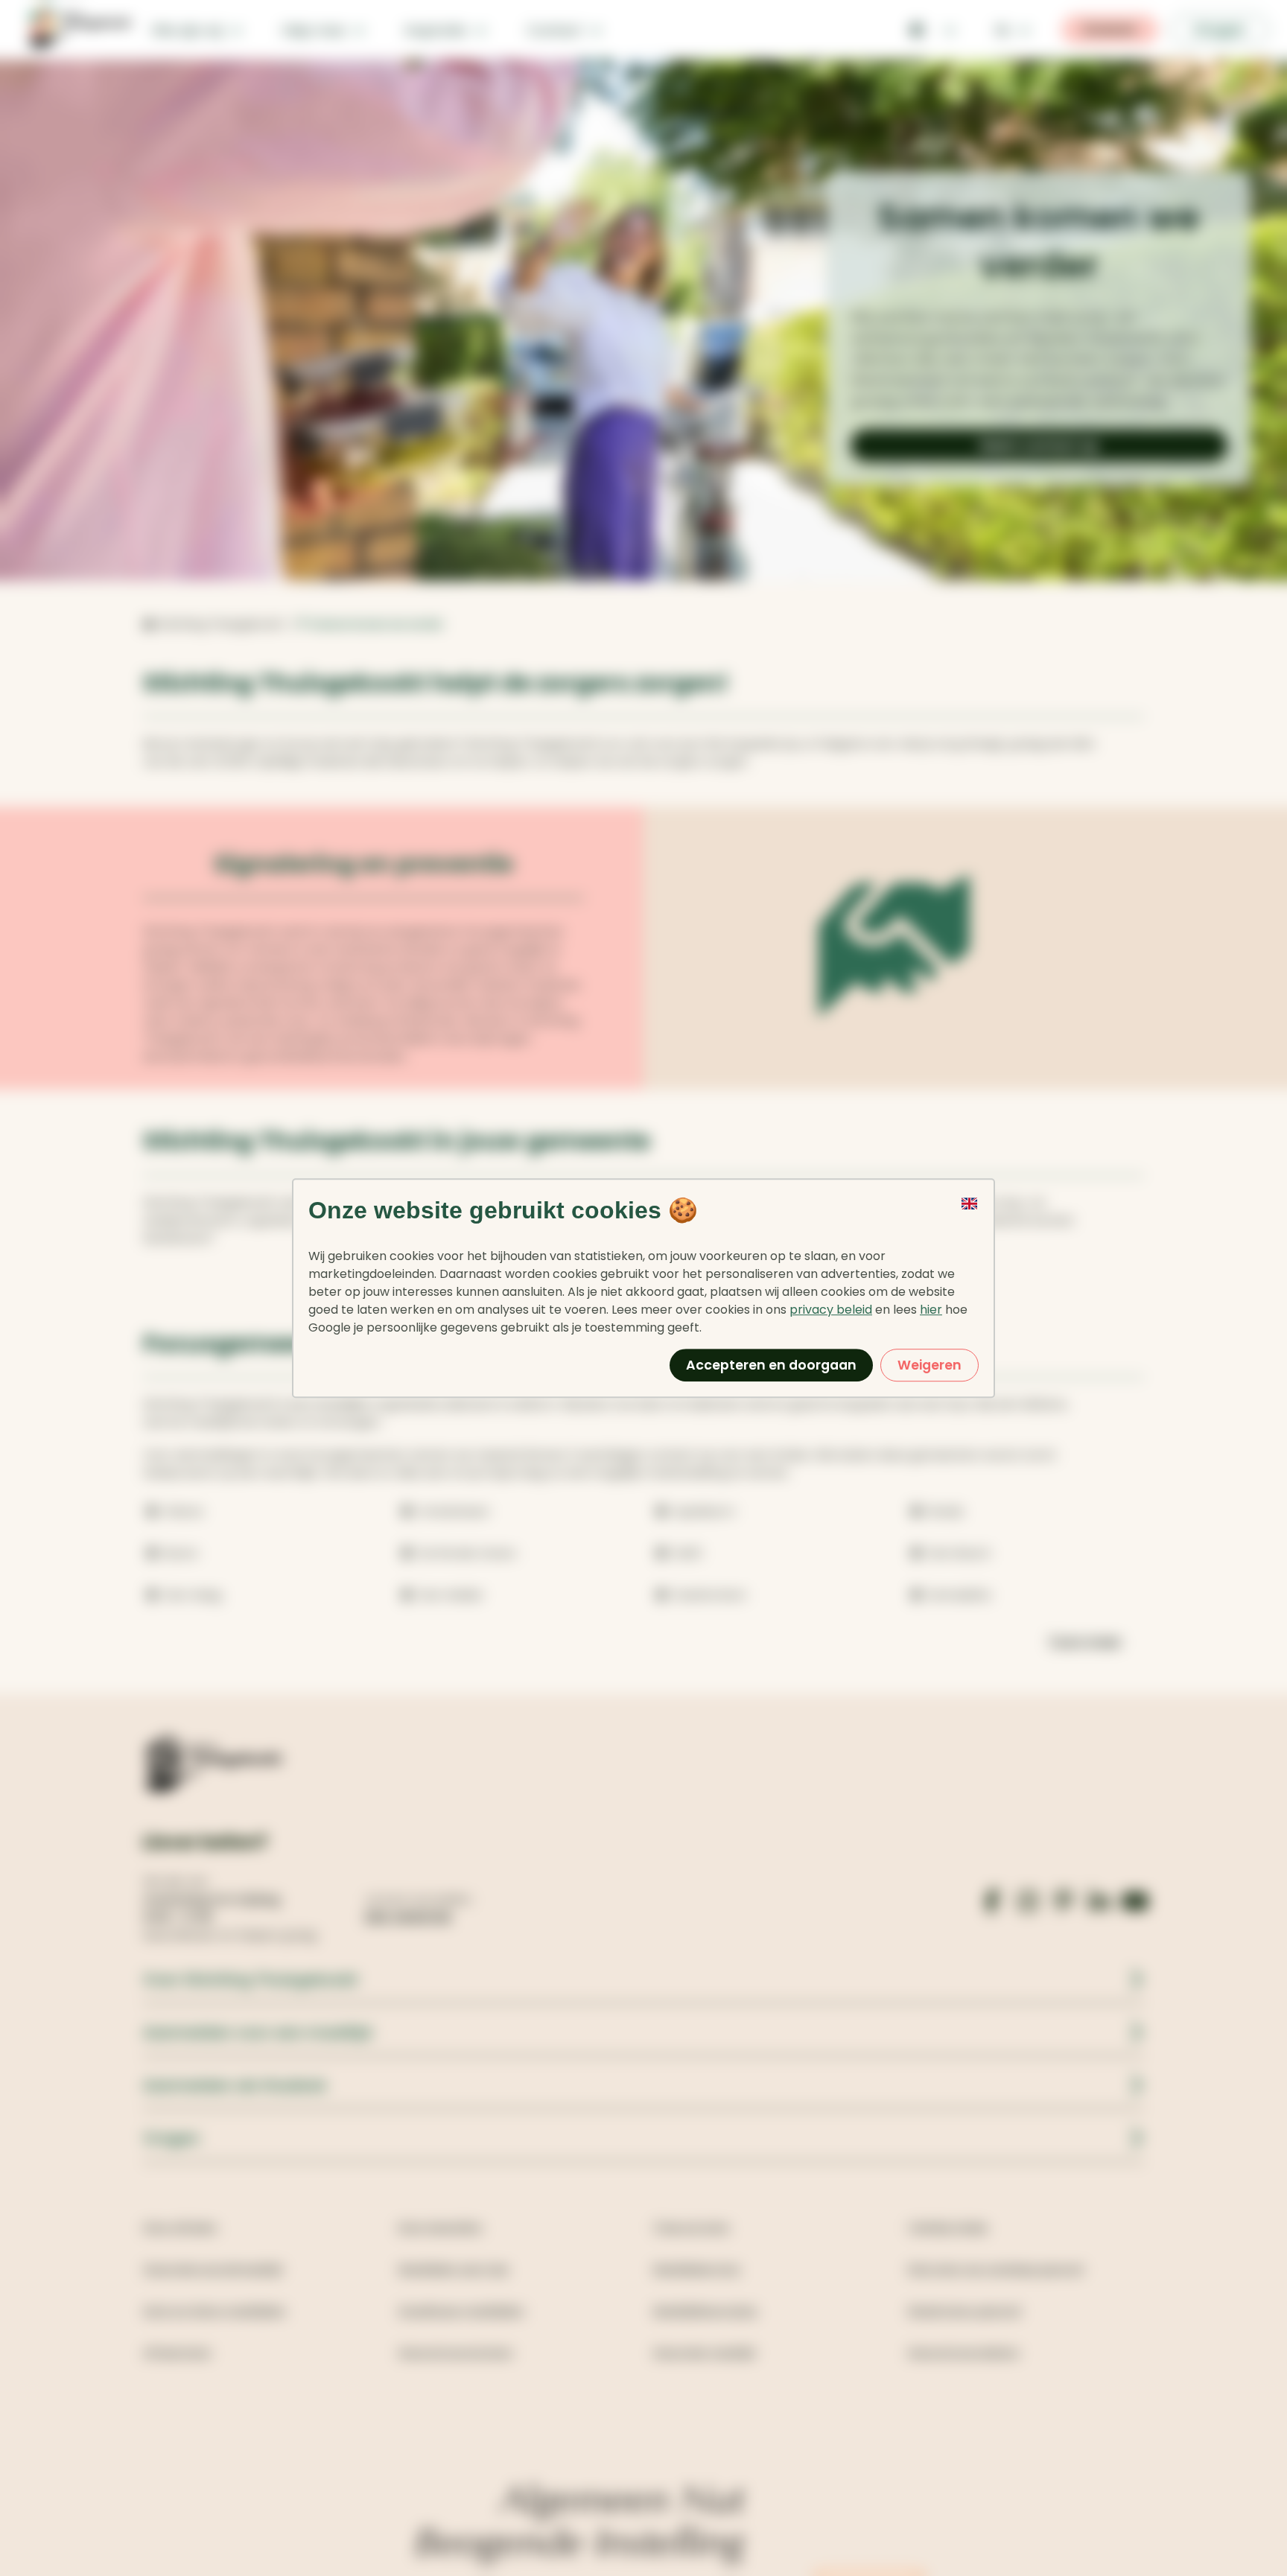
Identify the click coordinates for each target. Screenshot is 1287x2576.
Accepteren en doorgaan (771, 1365)
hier (931, 1310)
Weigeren (929, 1365)
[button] (970, 1219)
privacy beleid (831, 1310)
